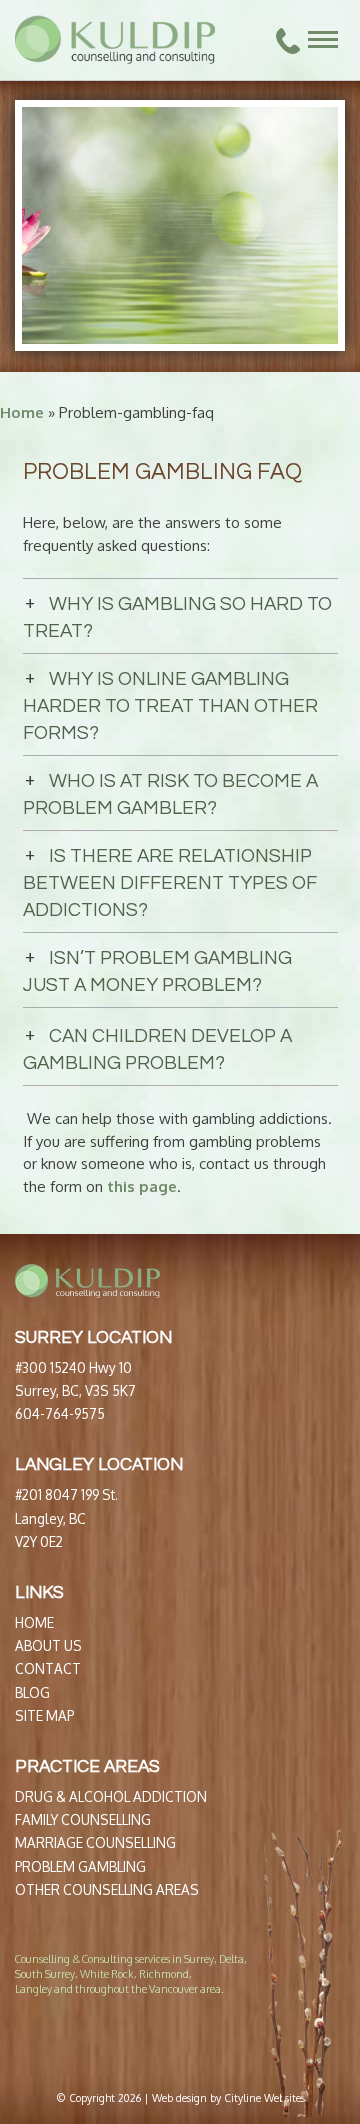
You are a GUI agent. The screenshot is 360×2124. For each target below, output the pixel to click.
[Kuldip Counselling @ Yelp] (37, 2042)
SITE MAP (44, 1715)
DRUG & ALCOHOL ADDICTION (111, 1796)
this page (142, 1186)
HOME (34, 1622)
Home (22, 412)
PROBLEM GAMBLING (80, 1866)
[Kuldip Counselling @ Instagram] (52, 2042)
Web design (179, 2097)
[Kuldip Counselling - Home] (115, 40)
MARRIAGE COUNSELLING (95, 1842)
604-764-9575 (60, 1413)
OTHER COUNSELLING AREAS (107, 1889)
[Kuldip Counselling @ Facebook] (22, 2042)
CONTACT (48, 1668)
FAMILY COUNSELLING (83, 1819)
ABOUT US (48, 1645)
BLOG (32, 1692)
